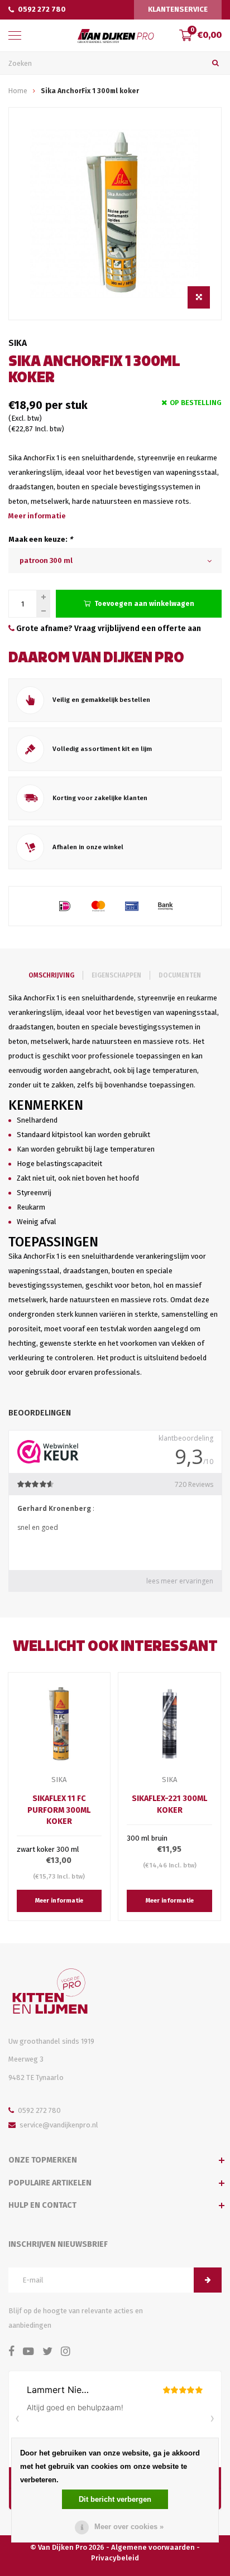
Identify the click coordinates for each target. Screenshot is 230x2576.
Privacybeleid (115, 2558)
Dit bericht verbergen (115, 2499)
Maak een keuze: (40, 539)
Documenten (180, 975)
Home (18, 91)
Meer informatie (37, 516)
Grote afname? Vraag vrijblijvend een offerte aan (108, 629)
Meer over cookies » (129, 2527)
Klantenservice (178, 9)
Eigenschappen (116, 975)
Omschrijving (51, 975)
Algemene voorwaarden (153, 2547)
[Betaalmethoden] (65, 906)
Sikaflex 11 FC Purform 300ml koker (59, 1810)
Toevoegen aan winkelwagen (144, 603)
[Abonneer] (208, 2280)
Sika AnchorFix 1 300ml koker (90, 91)
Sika (18, 343)
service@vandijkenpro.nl (59, 2125)
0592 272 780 (42, 9)
